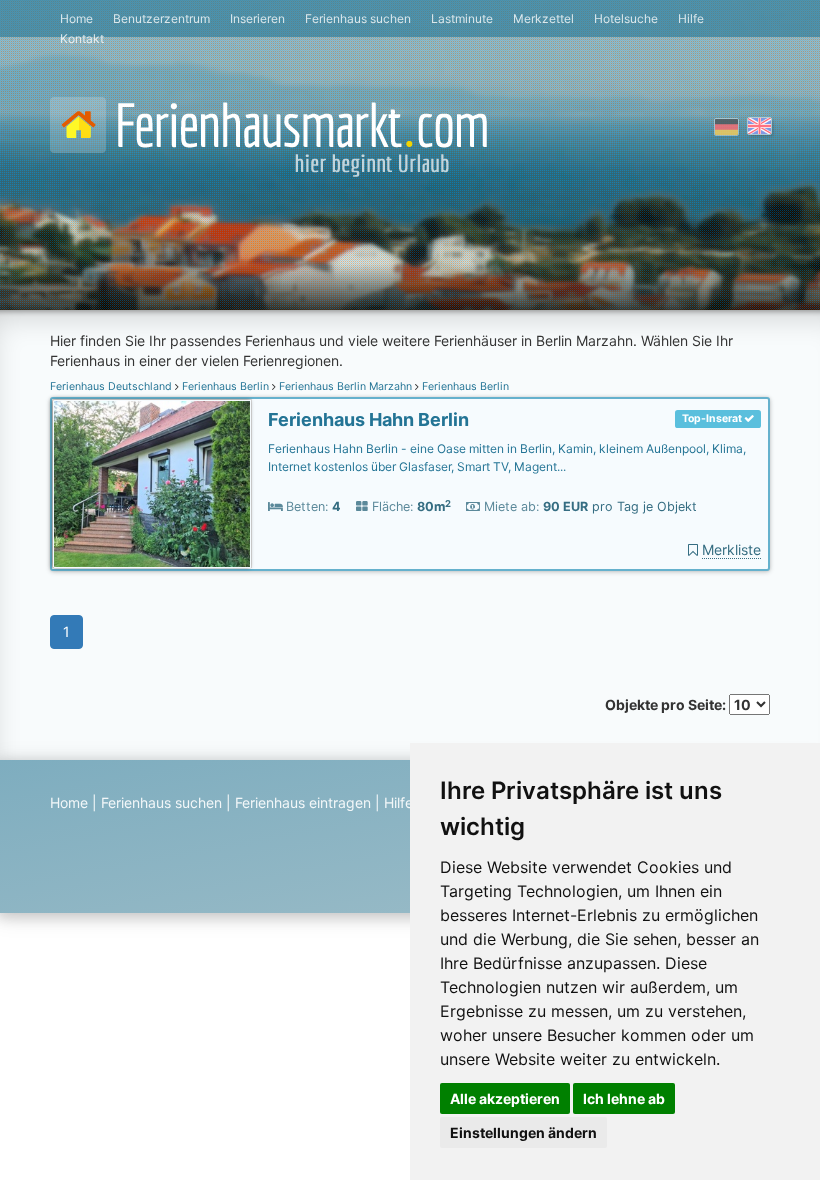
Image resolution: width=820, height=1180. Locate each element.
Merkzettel (543, 18)
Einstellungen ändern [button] (523, 1132)
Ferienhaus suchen (358, 18)
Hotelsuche (626, 18)
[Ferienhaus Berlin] (152, 484)
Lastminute (462, 18)
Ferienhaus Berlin (225, 386)
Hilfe (691, 18)
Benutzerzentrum (161, 18)
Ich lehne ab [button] (624, 1098)
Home (76, 18)
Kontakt (82, 38)
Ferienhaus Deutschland (112, 386)
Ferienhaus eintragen (303, 802)
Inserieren (257, 18)
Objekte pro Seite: (667, 704)
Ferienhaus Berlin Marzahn (345, 386)
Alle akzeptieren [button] (505, 1098)
